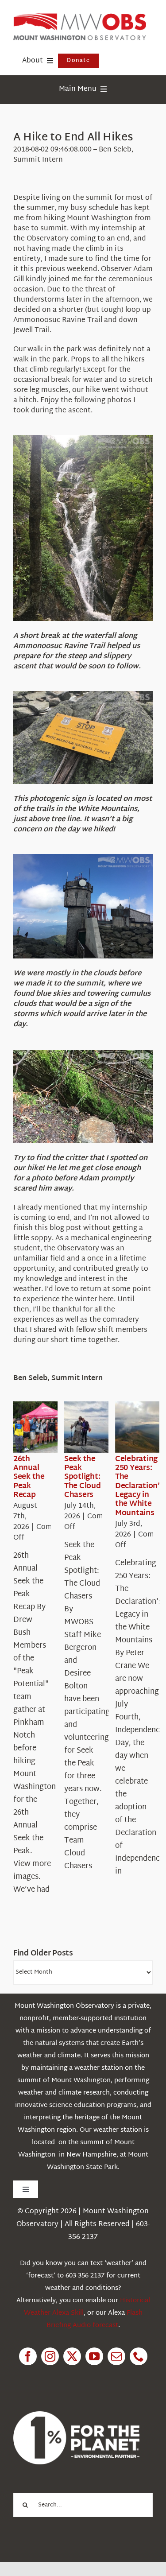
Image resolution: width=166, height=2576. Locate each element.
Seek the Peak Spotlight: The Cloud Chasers (83, 1477)
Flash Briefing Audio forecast (95, 2319)
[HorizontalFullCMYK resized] (80, 17)
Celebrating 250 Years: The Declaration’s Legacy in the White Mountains (139, 1486)
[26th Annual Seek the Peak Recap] (45, 1427)
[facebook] (28, 2356)
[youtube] (94, 2356)
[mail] (116, 2356)
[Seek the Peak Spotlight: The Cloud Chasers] (96, 1427)
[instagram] (50, 2356)
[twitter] (72, 2356)
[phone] (139, 2356)
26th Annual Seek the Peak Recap (29, 1477)
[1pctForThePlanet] (76, 2415)
